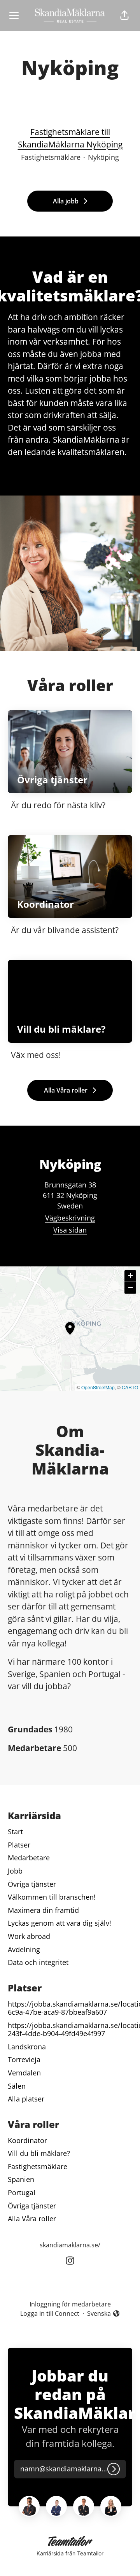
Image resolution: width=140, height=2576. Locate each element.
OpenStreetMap (98, 1387)
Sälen (17, 2086)
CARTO (130, 1387)
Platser (19, 1845)
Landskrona (27, 2047)
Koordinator (27, 2140)
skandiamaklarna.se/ (70, 2245)
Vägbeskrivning (70, 1218)
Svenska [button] (101, 2314)
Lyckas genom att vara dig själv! (59, 1923)
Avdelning (24, 1949)
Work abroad (29, 1936)
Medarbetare (29, 1858)
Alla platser (26, 2099)
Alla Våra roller (32, 2219)
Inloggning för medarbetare (70, 2304)
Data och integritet (38, 1962)
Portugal (22, 2192)
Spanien (21, 2179)
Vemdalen (24, 2073)
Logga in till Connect (50, 2313)
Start (15, 1832)
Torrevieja (24, 2059)
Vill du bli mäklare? (39, 2153)
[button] (124, 16)
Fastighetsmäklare (38, 2166)
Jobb (15, 1871)
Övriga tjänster (32, 1884)
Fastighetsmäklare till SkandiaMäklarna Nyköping (70, 138)
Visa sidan (70, 1230)
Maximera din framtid (43, 1910)
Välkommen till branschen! (52, 1897)
